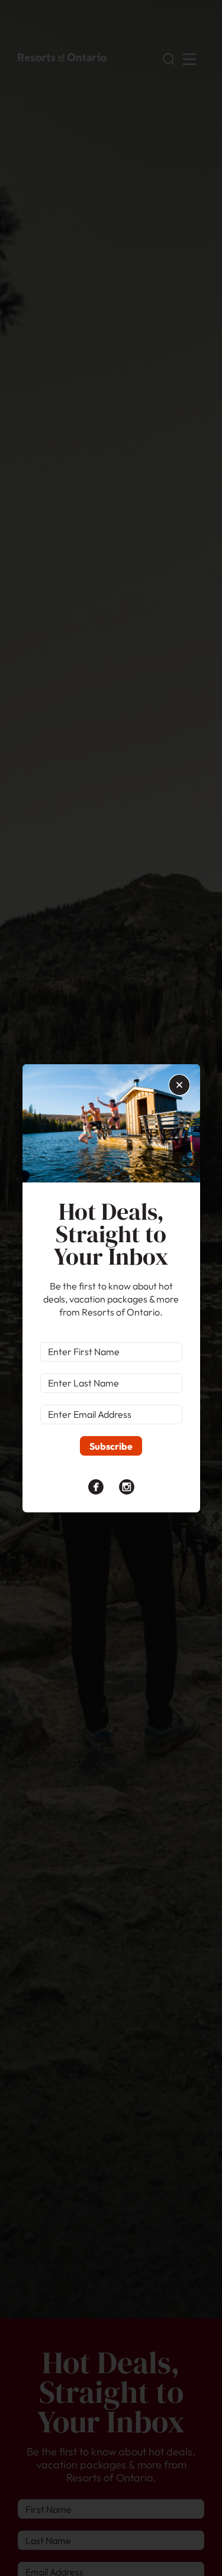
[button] (179, 1085)
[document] (111, 1288)
